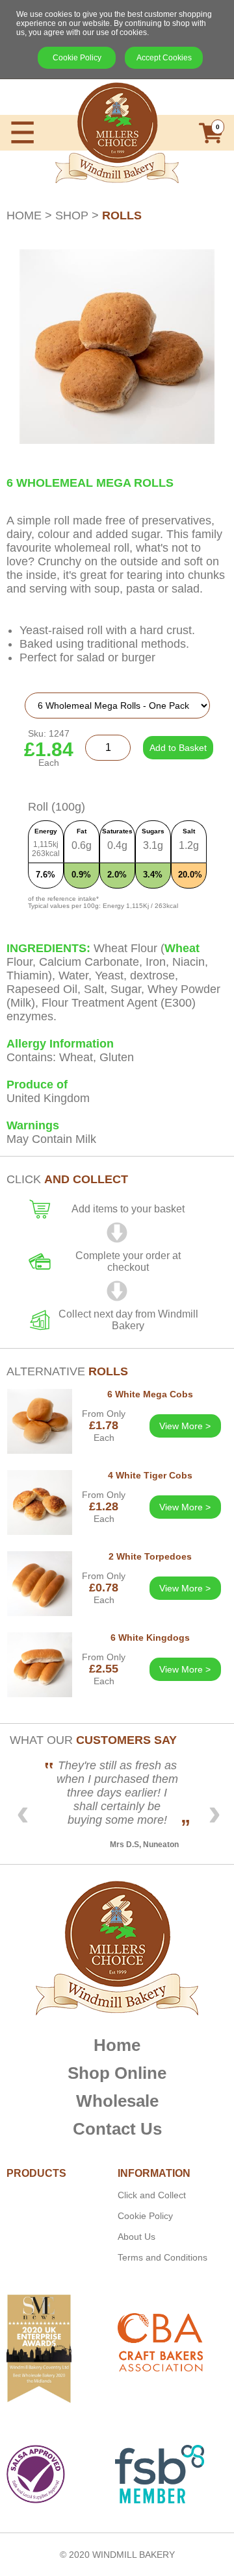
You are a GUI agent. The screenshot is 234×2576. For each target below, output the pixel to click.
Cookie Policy (77, 58)
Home (117, 2045)
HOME (24, 215)
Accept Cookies (164, 58)
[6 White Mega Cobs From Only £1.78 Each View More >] (117, 1466)
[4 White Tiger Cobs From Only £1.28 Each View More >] (117, 1548)
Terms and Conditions (162, 2257)
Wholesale (117, 2101)
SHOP (72, 215)
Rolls (122, 215)
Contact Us (117, 2129)
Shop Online (117, 2073)
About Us (136, 2237)
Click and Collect (152, 2195)
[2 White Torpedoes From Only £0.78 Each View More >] (117, 1629)
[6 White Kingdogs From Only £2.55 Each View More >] (117, 1710)
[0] (211, 142)
